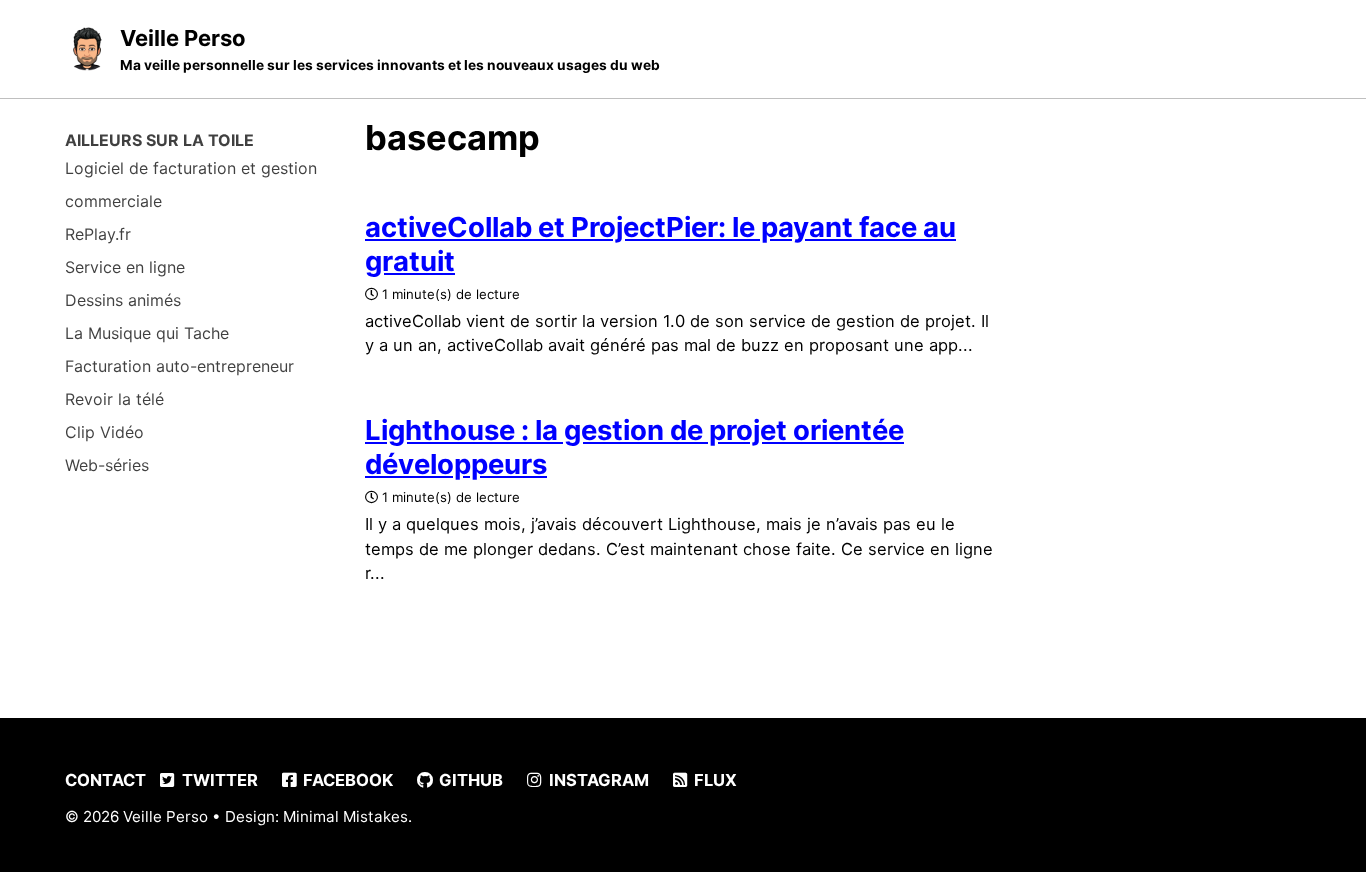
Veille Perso (390, 49)
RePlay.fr (98, 234)
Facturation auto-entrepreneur (179, 366)
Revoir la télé (114, 399)
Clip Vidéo (104, 432)
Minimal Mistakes (345, 816)
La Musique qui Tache (147, 333)
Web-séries (107, 465)
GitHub (469, 780)
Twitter (218, 780)
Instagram (597, 780)
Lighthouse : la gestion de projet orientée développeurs (634, 447)
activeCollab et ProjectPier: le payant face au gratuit (660, 244)
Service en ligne (125, 267)
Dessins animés (123, 300)
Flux (713, 780)
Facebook (346, 780)
